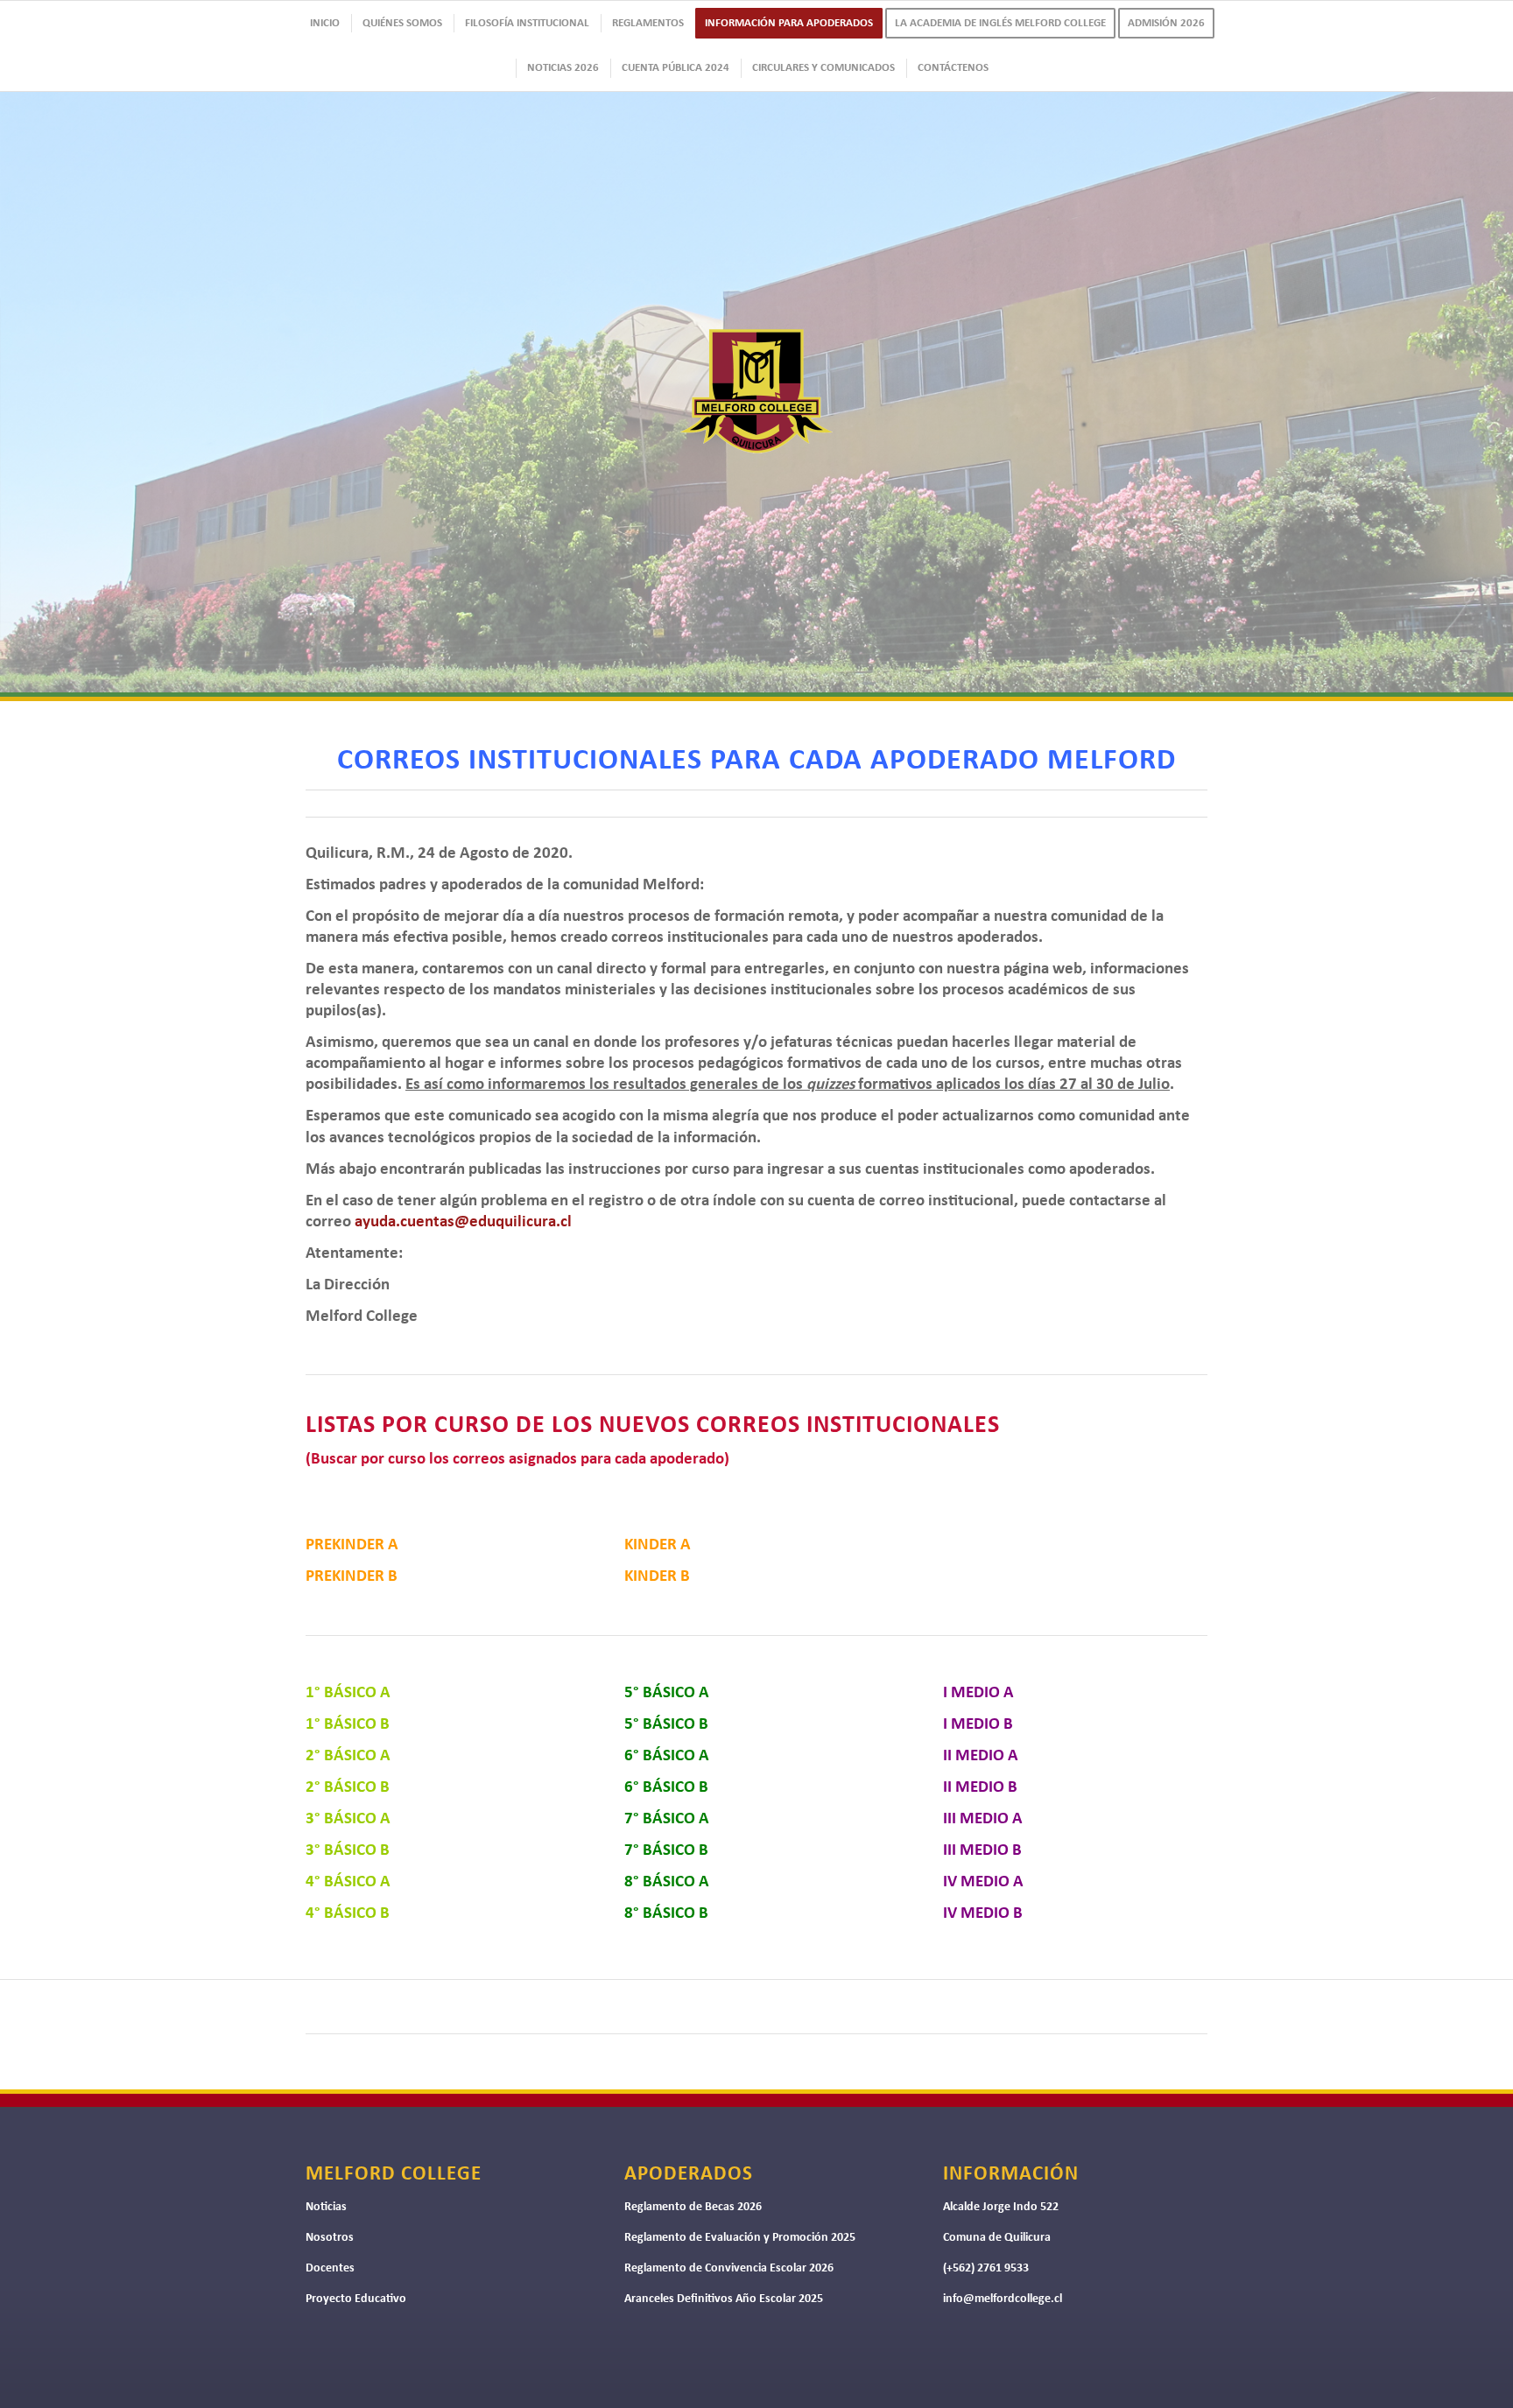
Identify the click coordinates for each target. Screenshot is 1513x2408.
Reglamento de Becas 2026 (693, 2207)
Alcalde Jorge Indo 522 (1001, 2207)
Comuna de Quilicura (997, 2238)
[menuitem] (324, 23)
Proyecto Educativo (356, 2299)
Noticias (326, 2207)
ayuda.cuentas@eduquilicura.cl (463, 1222)
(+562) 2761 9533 (986, 2268)
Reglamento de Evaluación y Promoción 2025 (740, 2238)
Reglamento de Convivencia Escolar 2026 (729, 2268)
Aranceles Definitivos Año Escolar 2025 (724, 2299)
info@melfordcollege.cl (1003, 2299)
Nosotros (330, 2238)
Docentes (330, 2268)
